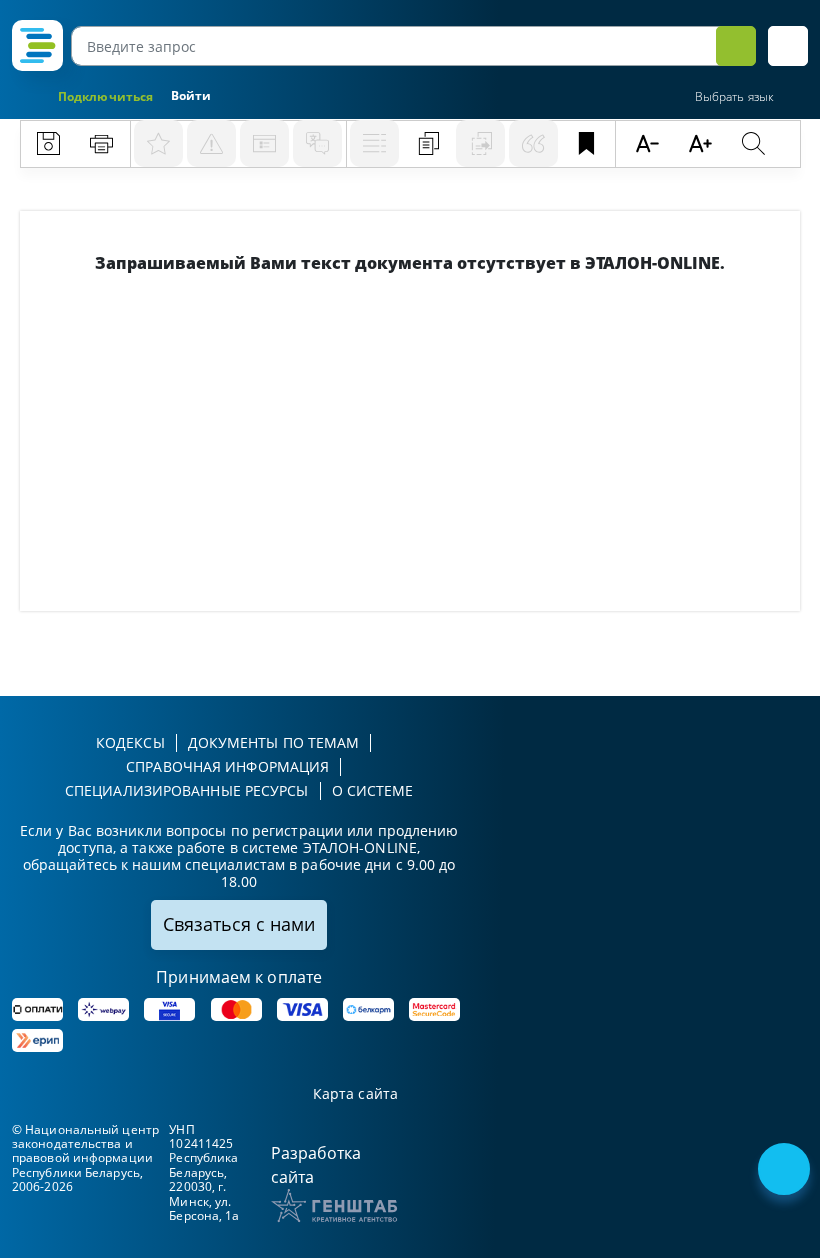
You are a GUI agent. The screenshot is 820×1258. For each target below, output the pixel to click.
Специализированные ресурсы (187, 790)
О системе (373, 790)
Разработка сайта (316, 1165)
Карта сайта (355, 1094)
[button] (788, 46)
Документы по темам (274, 742)
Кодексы (130, 742)
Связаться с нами (239, 924)
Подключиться (105, 96)
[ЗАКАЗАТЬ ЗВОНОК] (786, 1171)
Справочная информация (227, 766)
